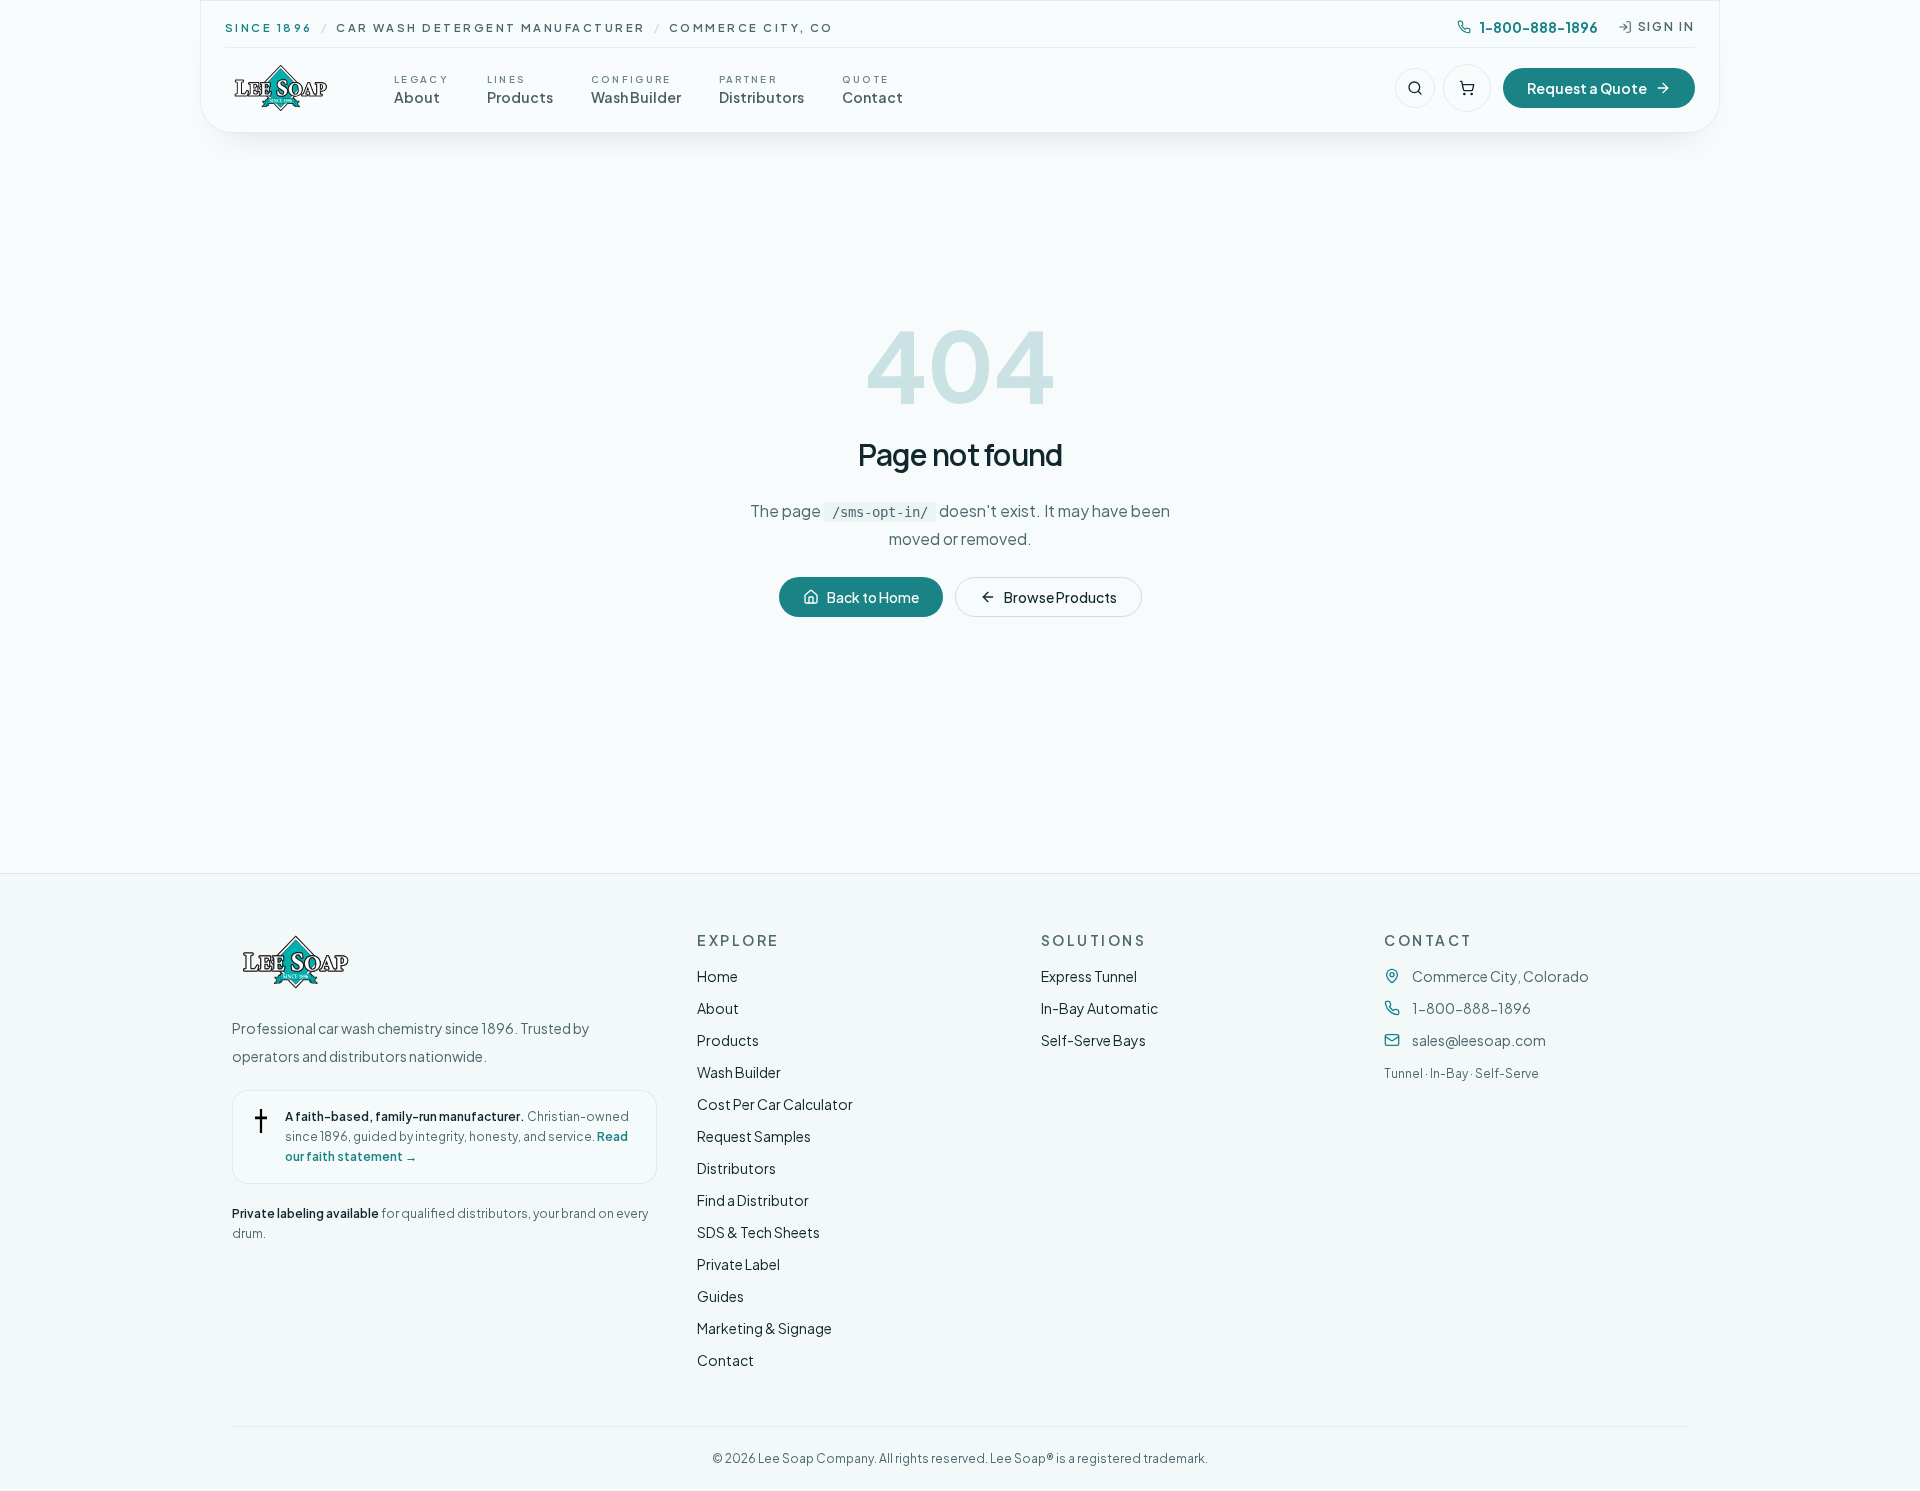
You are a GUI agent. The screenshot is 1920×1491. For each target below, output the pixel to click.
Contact (725, 1360)
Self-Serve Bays (1093, 1040)
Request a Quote (1587, 88)
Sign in (1666, 26)
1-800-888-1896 (1538, 27)
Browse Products (1060, 597)
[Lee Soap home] (281, 88)
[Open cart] (1467, 88)
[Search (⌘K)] (1415, 88)
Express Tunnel (1089, 976)
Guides (720, 1296)
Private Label (738, 1264)
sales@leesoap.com (1479, 1040)
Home (717, 976)
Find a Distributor (753, 1200)
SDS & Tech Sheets (758, 1232)
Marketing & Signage (764, 1328)
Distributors (736, 1168)
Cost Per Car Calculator (775, 1104)
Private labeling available (305, 1213)
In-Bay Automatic (1099, 1008)
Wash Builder (739, 1072)
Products (728, 1040)
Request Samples (754, 1136)
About (718, 1008)
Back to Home (873, 597)
